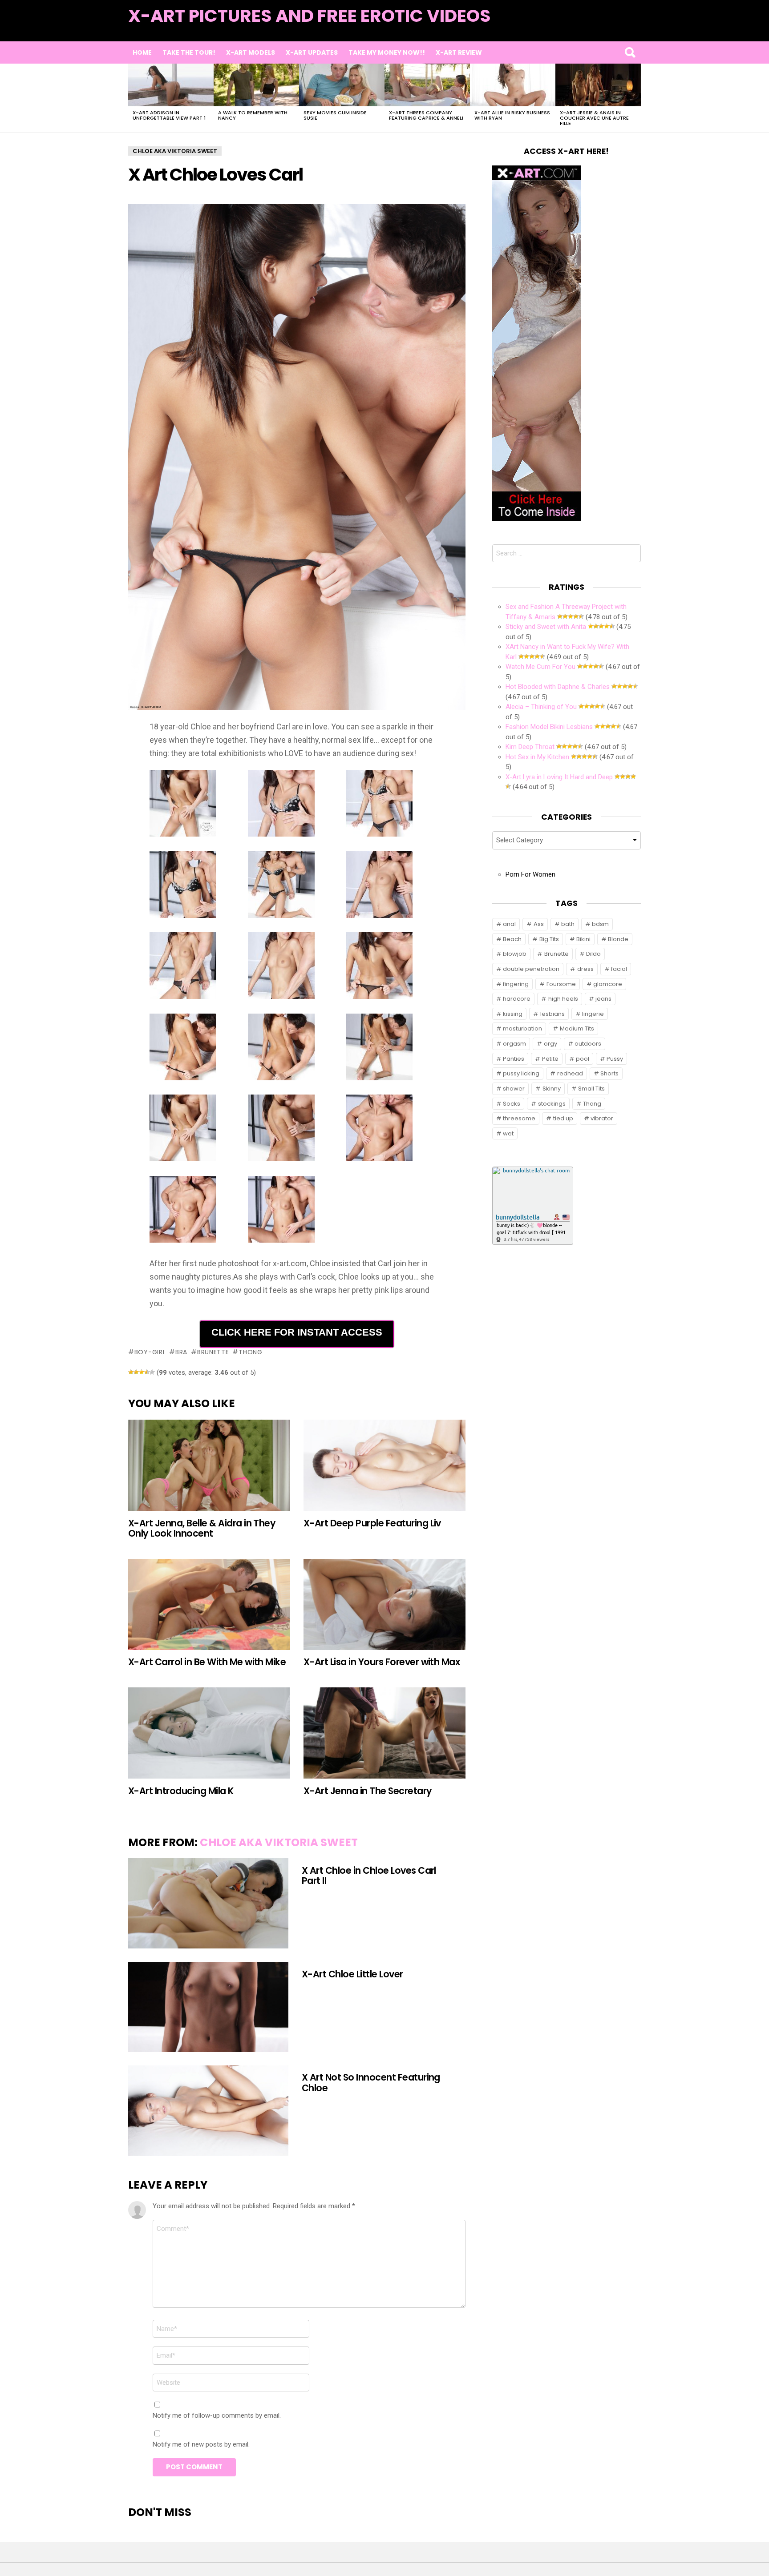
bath (568, 924)
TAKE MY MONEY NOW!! (387, 52)
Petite (550, 1059)
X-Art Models (251, 52)
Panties (514, 1059)
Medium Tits (577, 1028)
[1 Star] (131, 1372)
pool (583, 1059)
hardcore (517, 999)
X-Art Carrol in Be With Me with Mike (207, 1662)
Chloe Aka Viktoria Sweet (279, 1842)
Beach (512, 939)
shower (514, 1089)
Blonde (618, 939)
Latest (623, 27)
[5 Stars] (152, 1372)
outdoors (588, 1044)
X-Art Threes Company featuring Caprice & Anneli (426, 115)
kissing (513, 1014)
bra (181, 1352)
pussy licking (521, 1073)
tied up (563, 1118)
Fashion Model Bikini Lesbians (549, 727)
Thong (250, 1352)
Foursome (561, 984)
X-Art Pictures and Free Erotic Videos (310, 16)
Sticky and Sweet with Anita (546, 627)
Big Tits (549, 939)
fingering (516, 984)
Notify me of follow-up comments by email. (217, 2415)
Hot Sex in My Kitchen (537, 757)
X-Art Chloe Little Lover (352, 1974)
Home (142, 52)
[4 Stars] (147, 1372)
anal (509, 924)
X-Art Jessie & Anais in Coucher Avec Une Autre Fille (594, 118)
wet (508, 1133)
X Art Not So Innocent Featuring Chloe (371, 2082)
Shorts (609, 1073)
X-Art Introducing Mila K (181, 1791)
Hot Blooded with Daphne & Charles (558, 687)
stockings (552, 1104)
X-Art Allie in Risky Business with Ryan (512, 115)
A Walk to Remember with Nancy (253, 115)
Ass (539, 924)
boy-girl (150, 1352)
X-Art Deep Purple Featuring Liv (372, 1523)
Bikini (583, 939)
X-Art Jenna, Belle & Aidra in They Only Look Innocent (202, 1528)
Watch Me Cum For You (540, 667)
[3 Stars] (142, 1372)
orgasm (514, 1044)
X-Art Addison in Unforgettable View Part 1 (169, 115)
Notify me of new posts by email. (201, 2444)
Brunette (213, 1352)
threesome (519, 1118)
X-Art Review (459, 52)
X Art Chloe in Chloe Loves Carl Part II (369, 1876)
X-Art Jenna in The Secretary (368, 1791)
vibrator (602, 1118)
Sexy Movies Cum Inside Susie (335, 115)
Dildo (593, 954)
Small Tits (591, 1089)
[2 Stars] (136, 1372)
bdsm (600, 924)
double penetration (531, 969)
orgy (550, 1044)
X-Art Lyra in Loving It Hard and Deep (559, 777)
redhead (570, 1073)
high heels (563, 999)
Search (630, 52)
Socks (512, 1104)
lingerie (593, 1014)
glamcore (608, 984)
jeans (603, 999)
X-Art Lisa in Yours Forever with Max (382, 1662)
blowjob (515, 954)
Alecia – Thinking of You (541, 707)
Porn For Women (530, 874)
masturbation (522, 1028)
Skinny (552, 1089)
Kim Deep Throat (530, 747)
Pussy (615, 1059)
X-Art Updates (312, 52)
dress (585, 969)
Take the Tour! (189, 52)
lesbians (552, 1014)
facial (619, 969)
